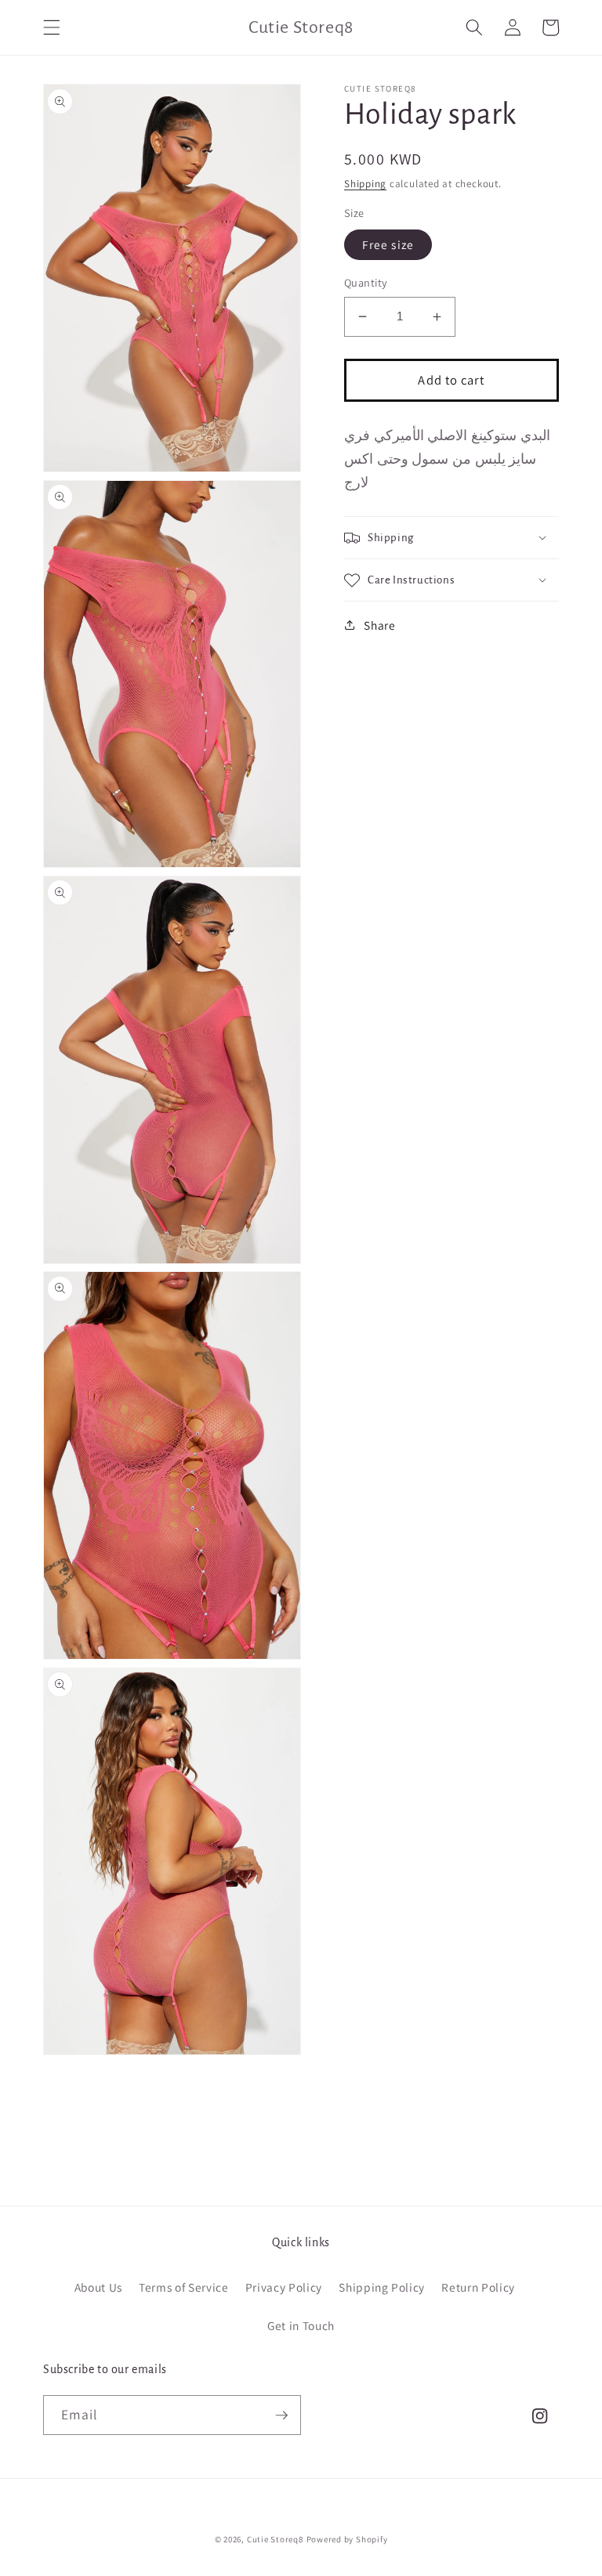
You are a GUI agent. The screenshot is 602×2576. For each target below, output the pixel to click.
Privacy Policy (284, 2287)
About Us (98, 2287)
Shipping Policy (382, 2287)
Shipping (365, 184)
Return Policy (478, 2287)
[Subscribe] (281, 2415)
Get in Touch (301, 2325)
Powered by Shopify (347, 2539)
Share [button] (379, 625)
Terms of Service (184, 2287)
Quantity (366, 282)
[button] (52, 27)
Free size (388, 244)
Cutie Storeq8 (275, 2539)
